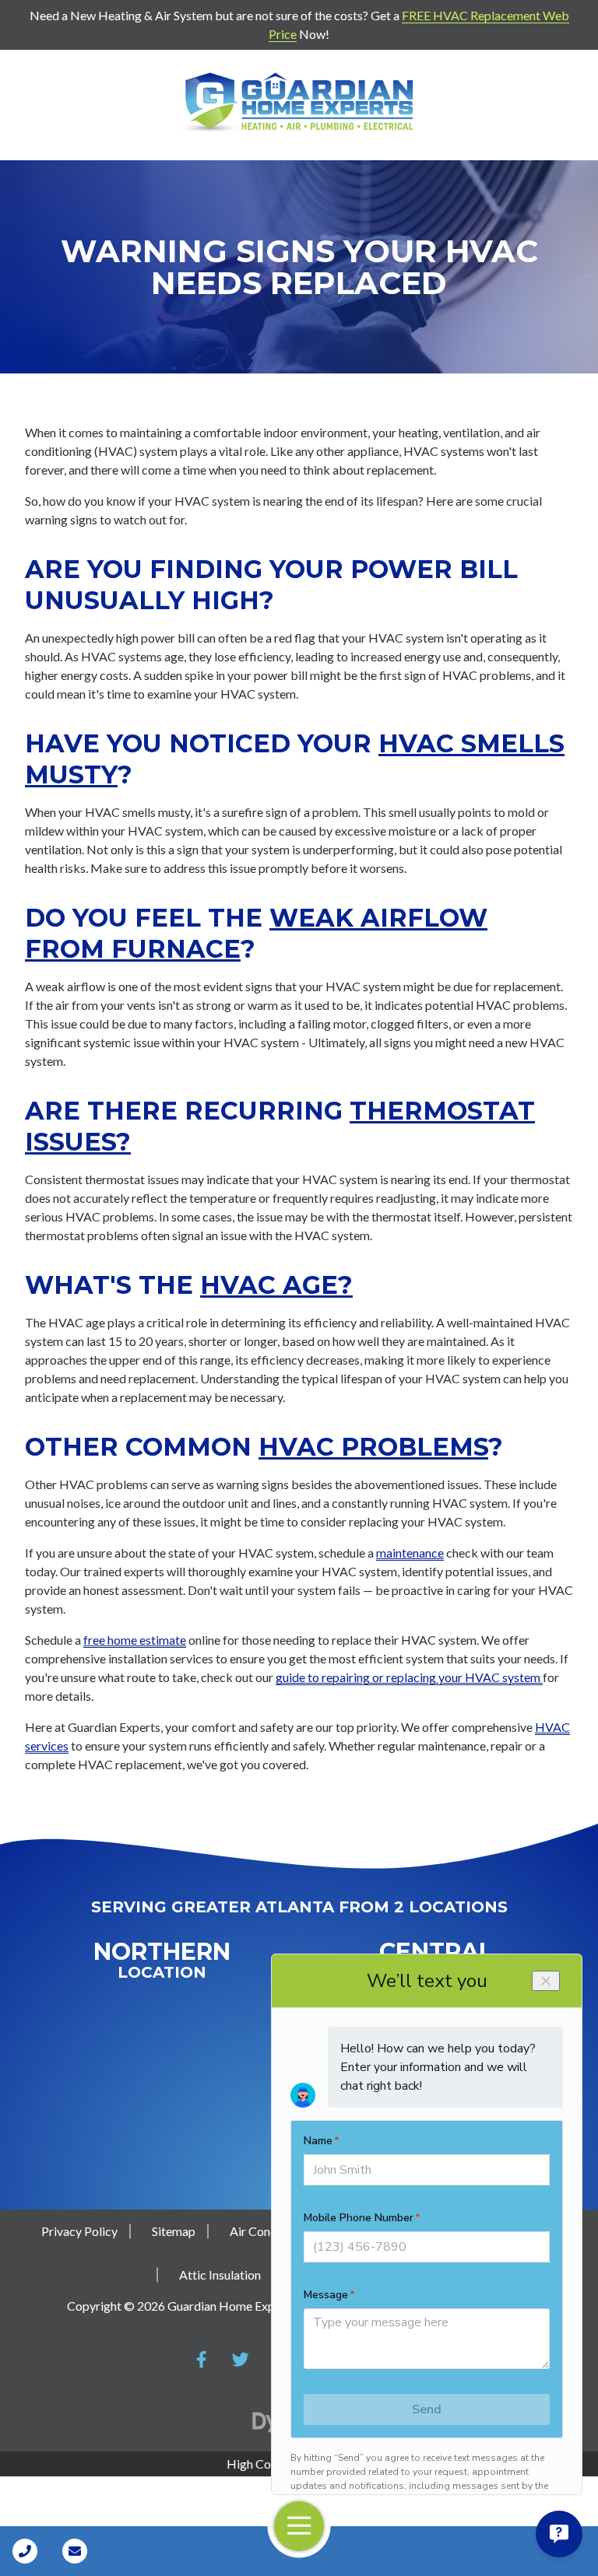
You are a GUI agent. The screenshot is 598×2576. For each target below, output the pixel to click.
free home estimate (135, 1640)
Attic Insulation (220, 2275)
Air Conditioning (274, 2231)
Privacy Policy (79, 2231)
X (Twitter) (241, 2360)
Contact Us (75, 2551)
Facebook (202, 2360)
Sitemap (174, 2231)
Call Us (25, 2551)
